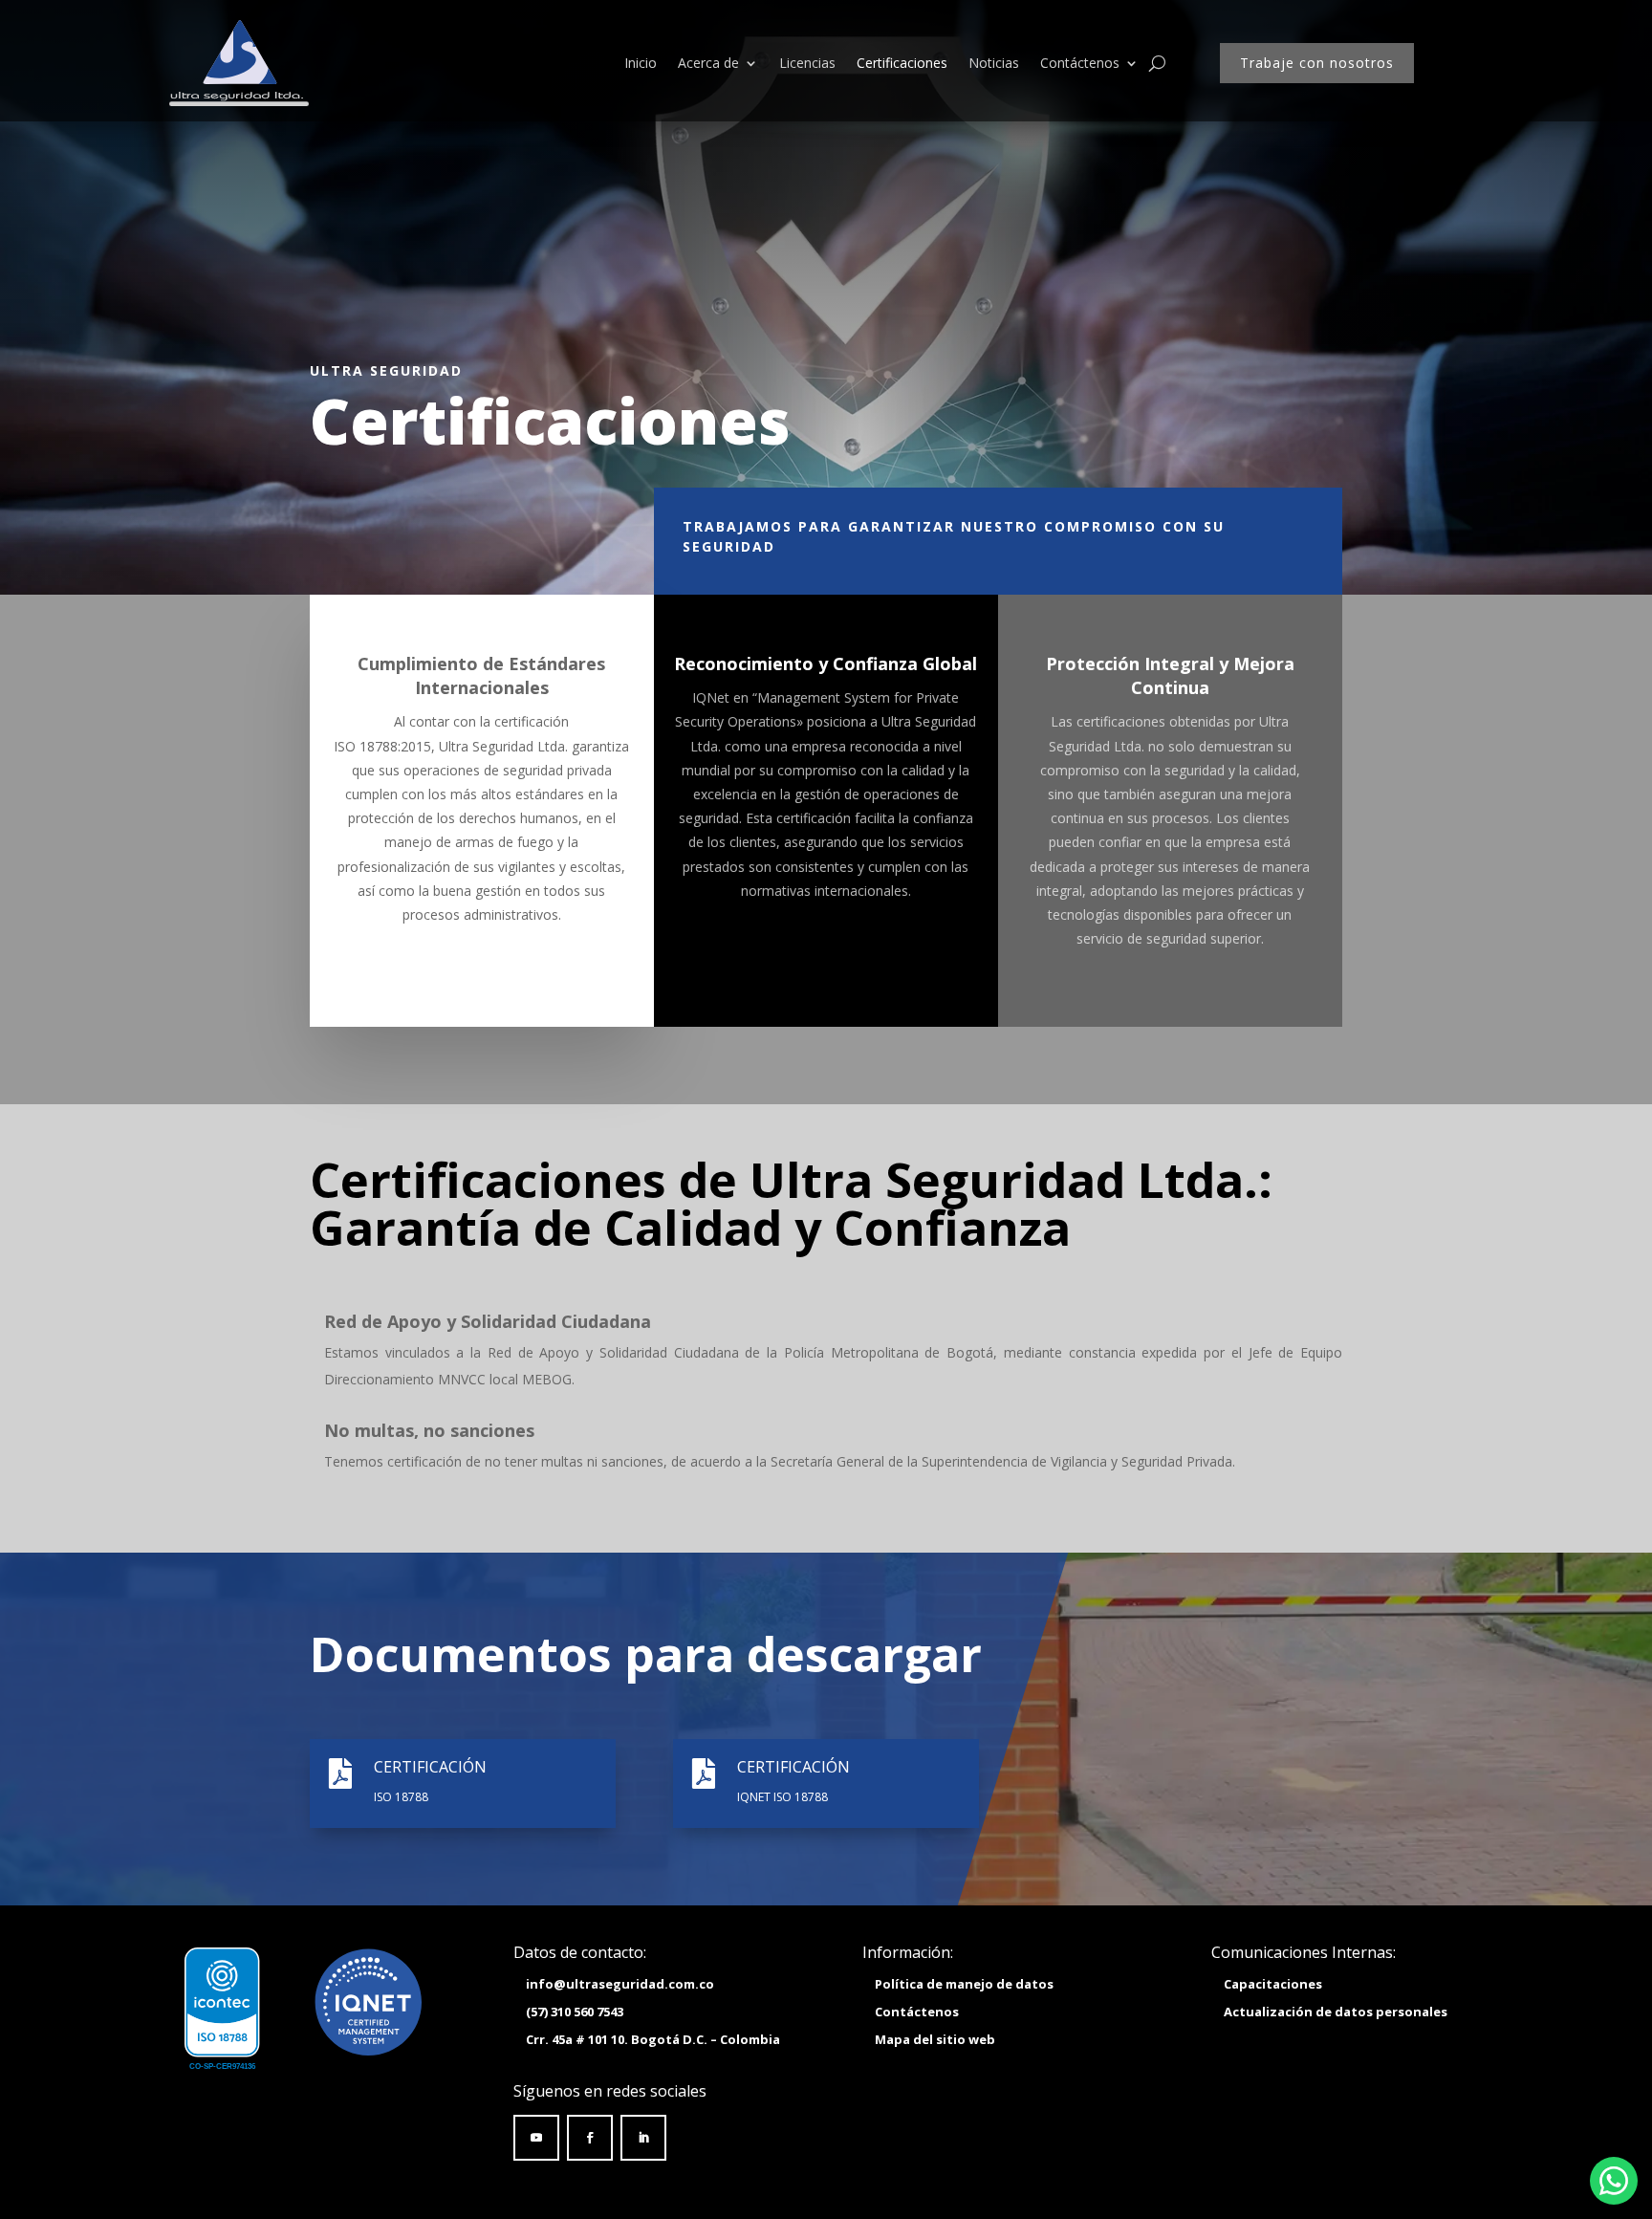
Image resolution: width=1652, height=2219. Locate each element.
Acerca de (708, 63)
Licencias (807, 63)
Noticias (994, 63)
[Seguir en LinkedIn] (643, 2138)
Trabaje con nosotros (1317, 63)
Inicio (641, 63)
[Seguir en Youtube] (536, 2138)
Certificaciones (902, 63)
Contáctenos (1080, 63)
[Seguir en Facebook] (590, 2138)
